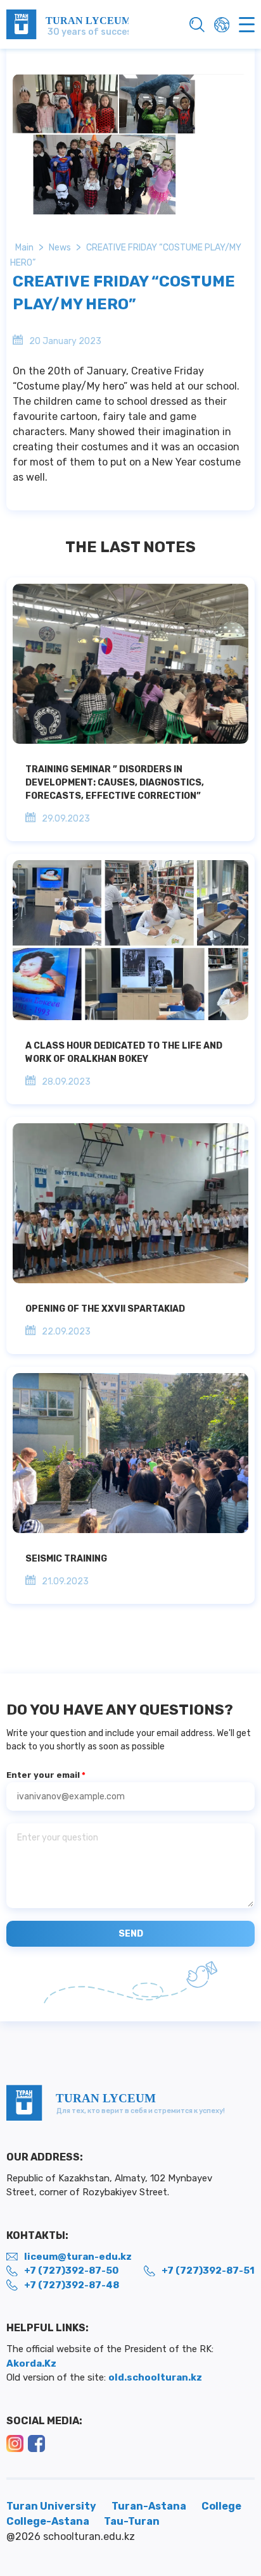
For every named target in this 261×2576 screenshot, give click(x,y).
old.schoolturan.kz (155, 2377)
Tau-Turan (132, 2521)
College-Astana (49, 2521)
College (221, 2506)
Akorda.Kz (31, 2363)
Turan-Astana (149, 2506)
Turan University (51, 2506)
